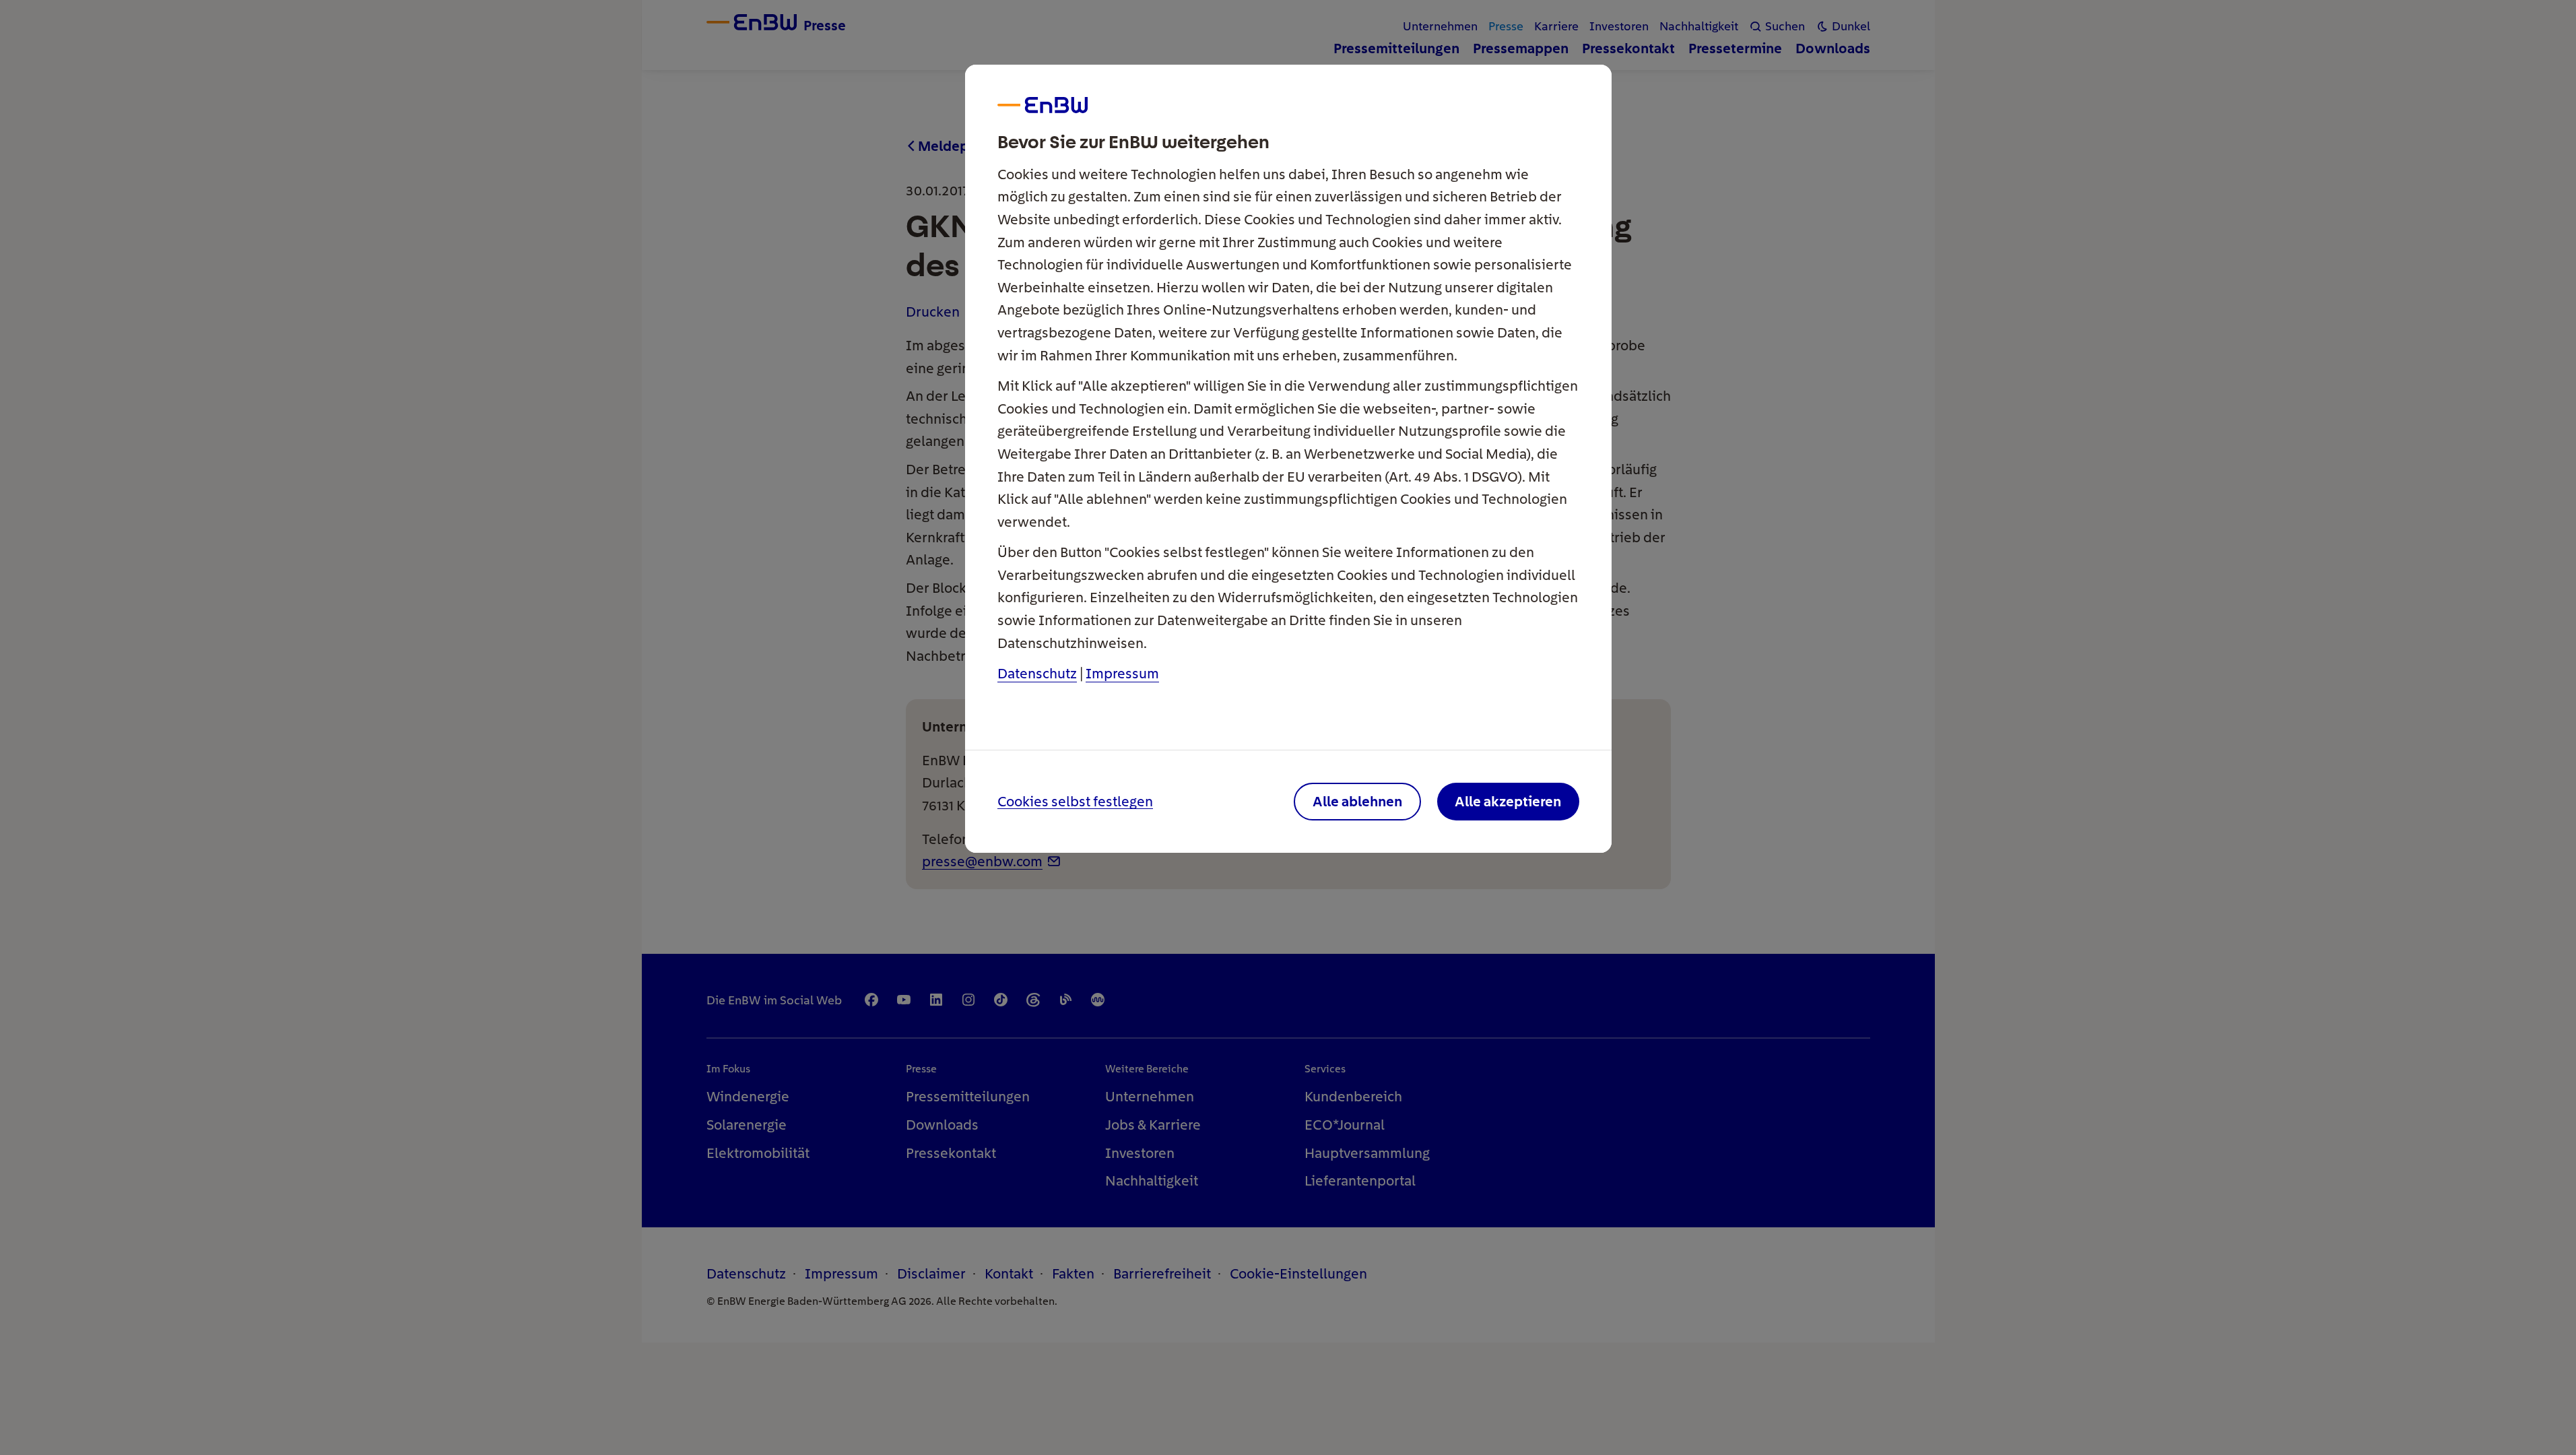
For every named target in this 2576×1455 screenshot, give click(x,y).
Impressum (1122, 673)
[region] (1288, 727)
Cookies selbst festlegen (1075, 802)
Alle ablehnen (1357, 801)
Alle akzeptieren (1508, 801)
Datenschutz (1037, 673)
